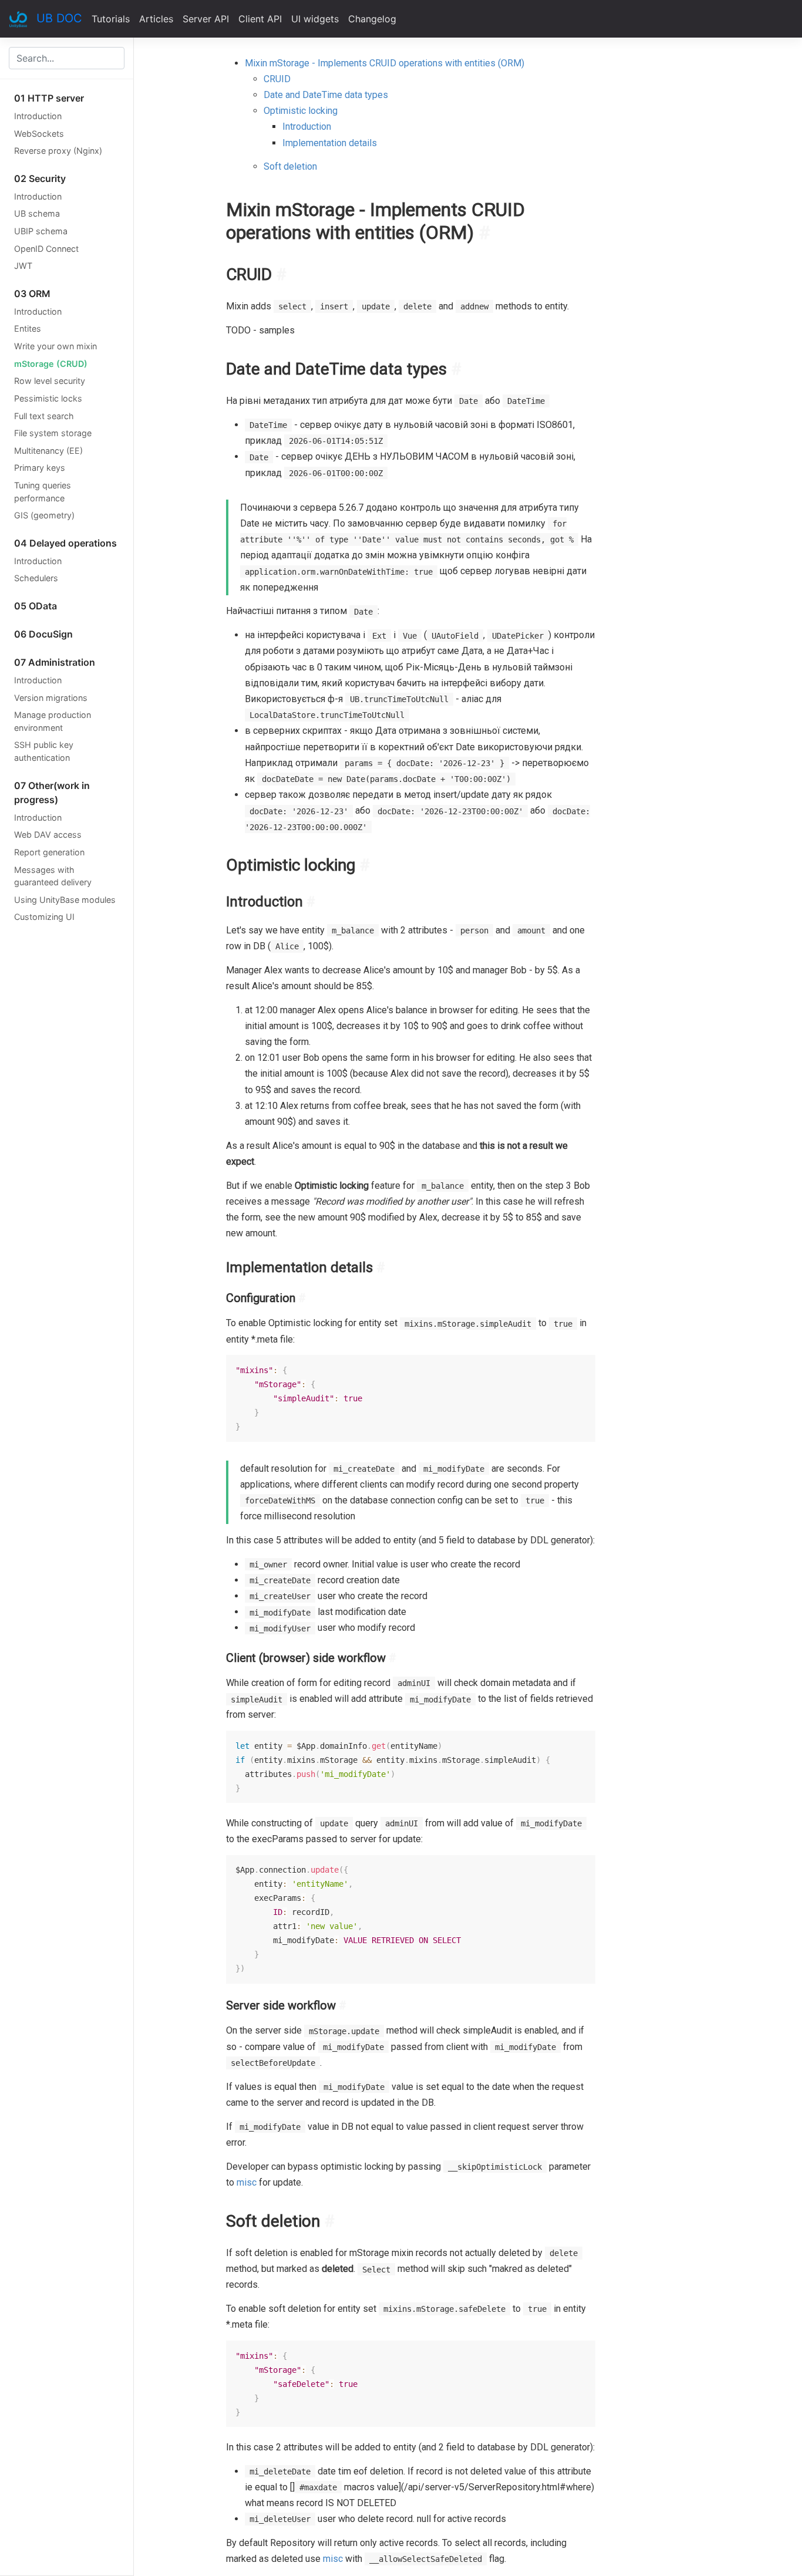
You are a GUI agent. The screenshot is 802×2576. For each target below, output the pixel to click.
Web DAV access (48, 834)
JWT (23, 266)
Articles (156, 19)
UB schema (37, 213)
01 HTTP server (49, 98)
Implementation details (330, 143)
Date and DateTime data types (326, 95)
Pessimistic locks (48, 398)
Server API (206, 19)
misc (247, 2182)
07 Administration (55, 662)
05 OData (36, 606)
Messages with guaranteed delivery (53, 876)
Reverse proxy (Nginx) (58, 151)
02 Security (40, 178)
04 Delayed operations (65, 543)
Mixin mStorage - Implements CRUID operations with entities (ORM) (385, 63)
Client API (260, 19)
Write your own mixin (55, 346)
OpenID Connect (46, 249)
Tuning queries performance (43, 492)
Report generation (49, 852)
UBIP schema (41, 231)
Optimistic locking (301, 111)
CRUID (277, 79)
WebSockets (39, 134)
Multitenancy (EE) (48, 451)
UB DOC (59, 18)
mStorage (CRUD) (51, 364)
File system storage (53, 433)
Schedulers (36, 578)
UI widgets (315, 19)
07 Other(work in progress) (52, 793)
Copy (581, 1366)
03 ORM (32, 294)
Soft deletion (290, 166)
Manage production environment (53, 721)
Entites (28, 328)
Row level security (50, 381)
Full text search (44, 416)
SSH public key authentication (44, 751)
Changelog (372, 19)
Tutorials (111, 19)
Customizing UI (44, 917)
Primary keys (40, 468)
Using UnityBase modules (65, 900)
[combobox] (67, 58)
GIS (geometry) (44, 515)
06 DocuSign (43, 634)
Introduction (38, 116)
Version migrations (51, 698)
